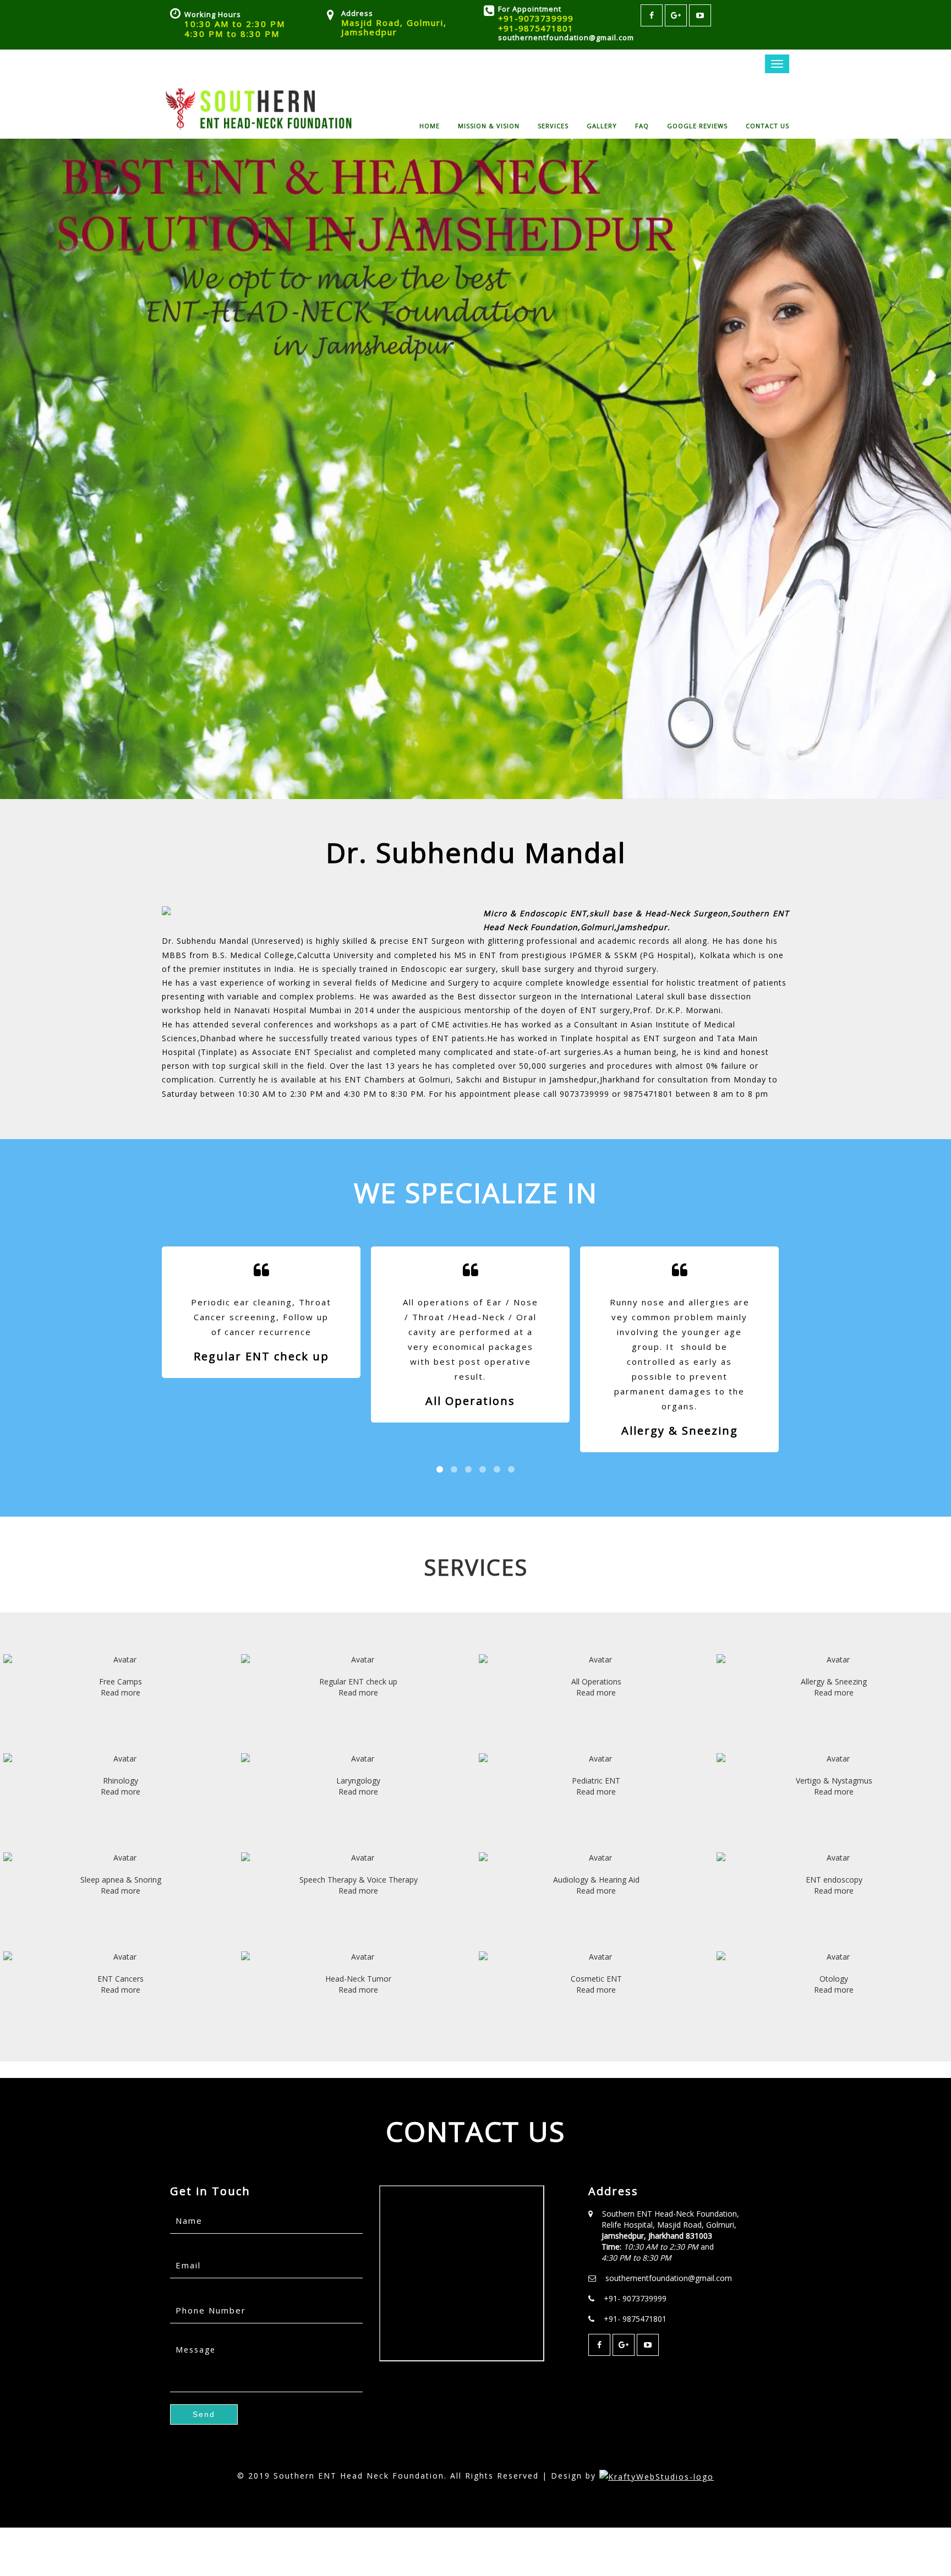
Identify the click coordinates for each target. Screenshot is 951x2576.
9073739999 (584, 1094)
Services (553, 125)
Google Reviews (697, 125)
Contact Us (767, 125)
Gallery (602, 125)
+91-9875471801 (536, 28)
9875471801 (648, 1094)
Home (430, 125)
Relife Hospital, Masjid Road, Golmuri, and (669, 2241)
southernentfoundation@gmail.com (566, 37)
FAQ (642, 125)
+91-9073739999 (536, 18)
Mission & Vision (489, 125)
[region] (475, 469)
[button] (204, 2414)
